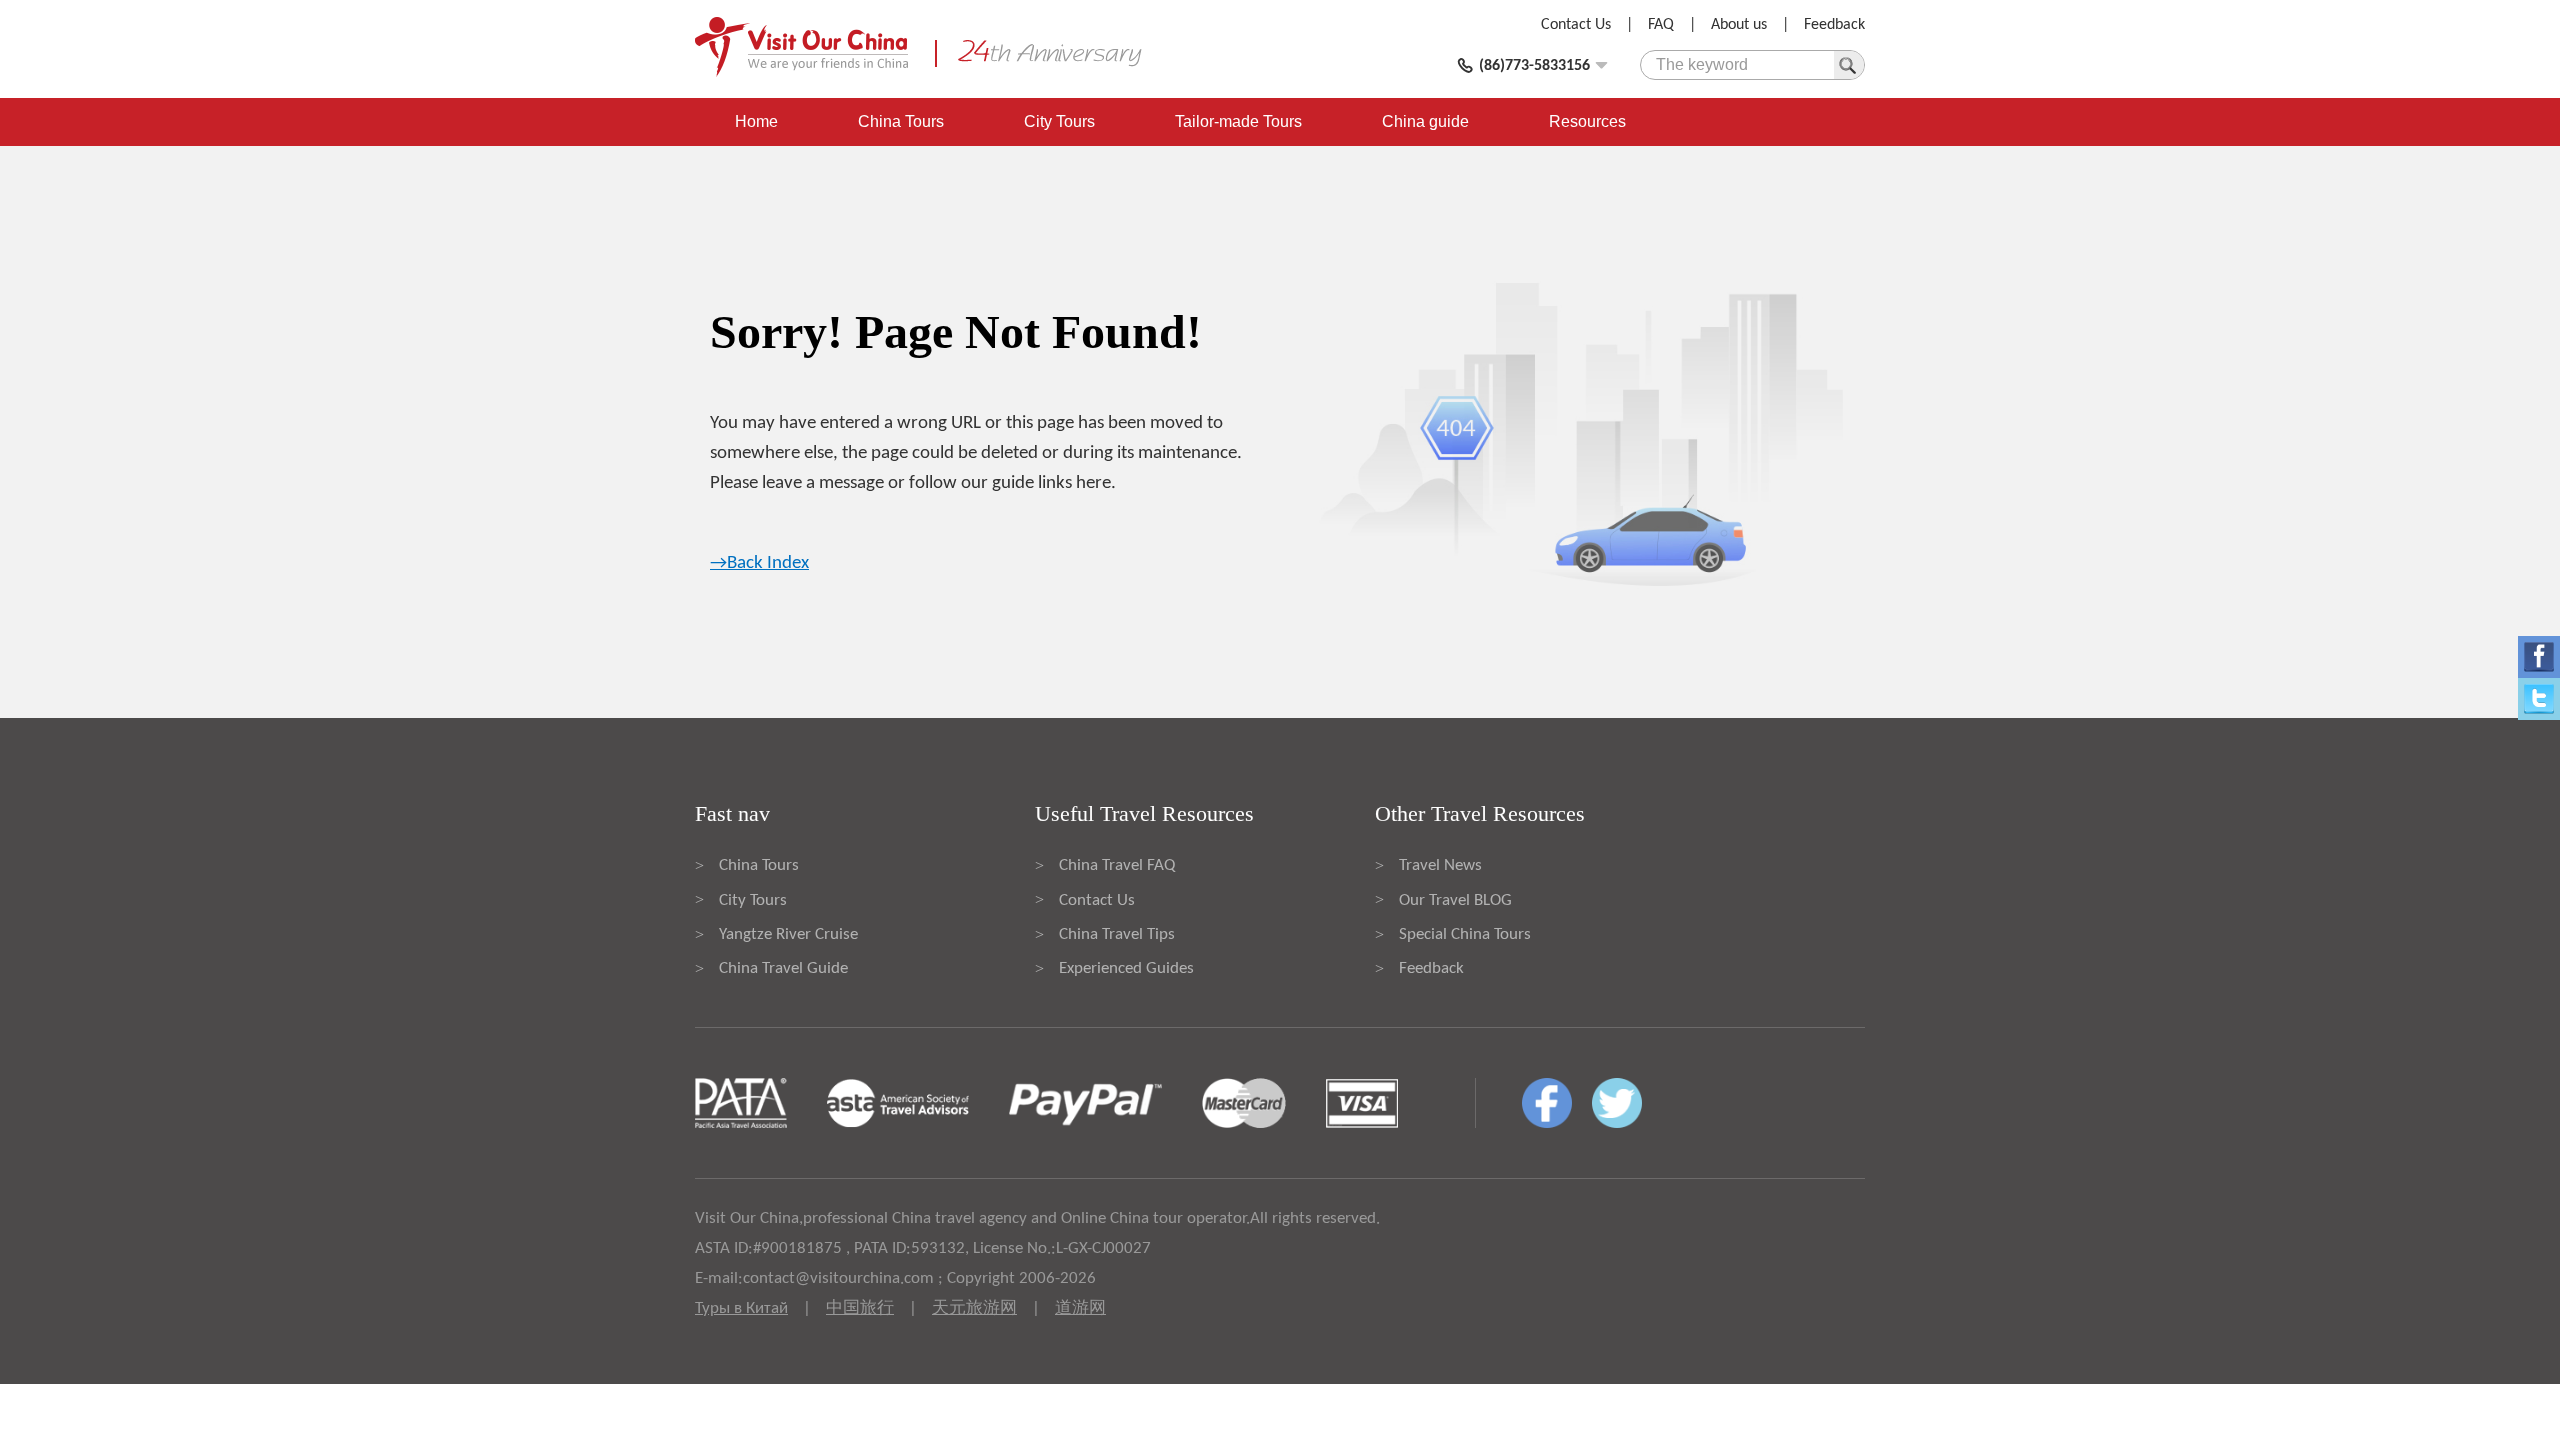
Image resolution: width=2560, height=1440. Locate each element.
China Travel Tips (1117, 934)
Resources (1587, 121)
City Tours (1059, 121)
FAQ (1661, 25)
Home (756, 121)
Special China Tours (1465, 934)
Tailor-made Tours (1238, 121)
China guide (1425, 121)
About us (1739, 25)
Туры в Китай (741, 1308)
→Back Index (759, 563)
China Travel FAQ (1117, 865)
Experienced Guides (1126, 968)
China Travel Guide (783, 968)
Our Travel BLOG (1455, 900)
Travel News (1440, 865)
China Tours (901, 121)
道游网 (1080, 1308)
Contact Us (1576, 25)
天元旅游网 (974, 1308)
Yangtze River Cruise (788, 934)
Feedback (1834, 25)
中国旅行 (860, 1308)
